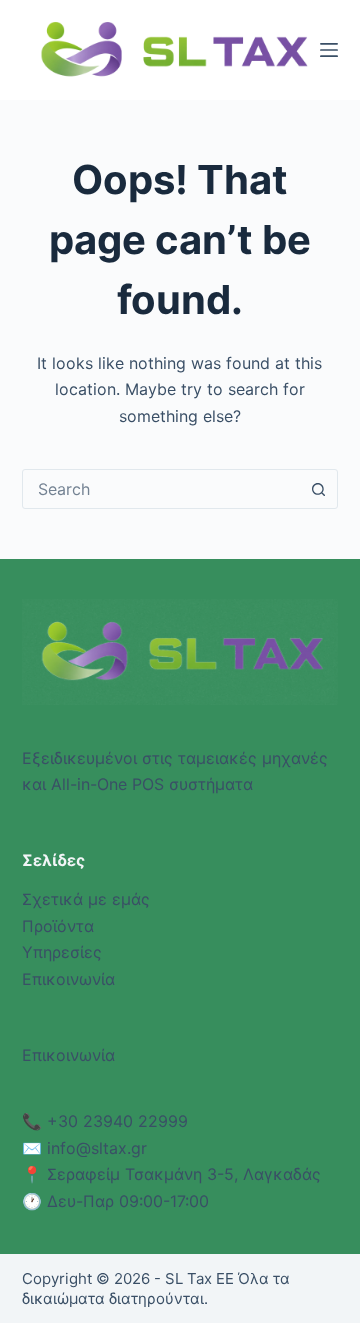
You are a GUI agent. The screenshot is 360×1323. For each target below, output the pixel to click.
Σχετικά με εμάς (86, 899)
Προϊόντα (58, 926)
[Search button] (318, 489)
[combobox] (161, 489)
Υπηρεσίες (62, 952)
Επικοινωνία (68, 979)
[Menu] (329, 50)
